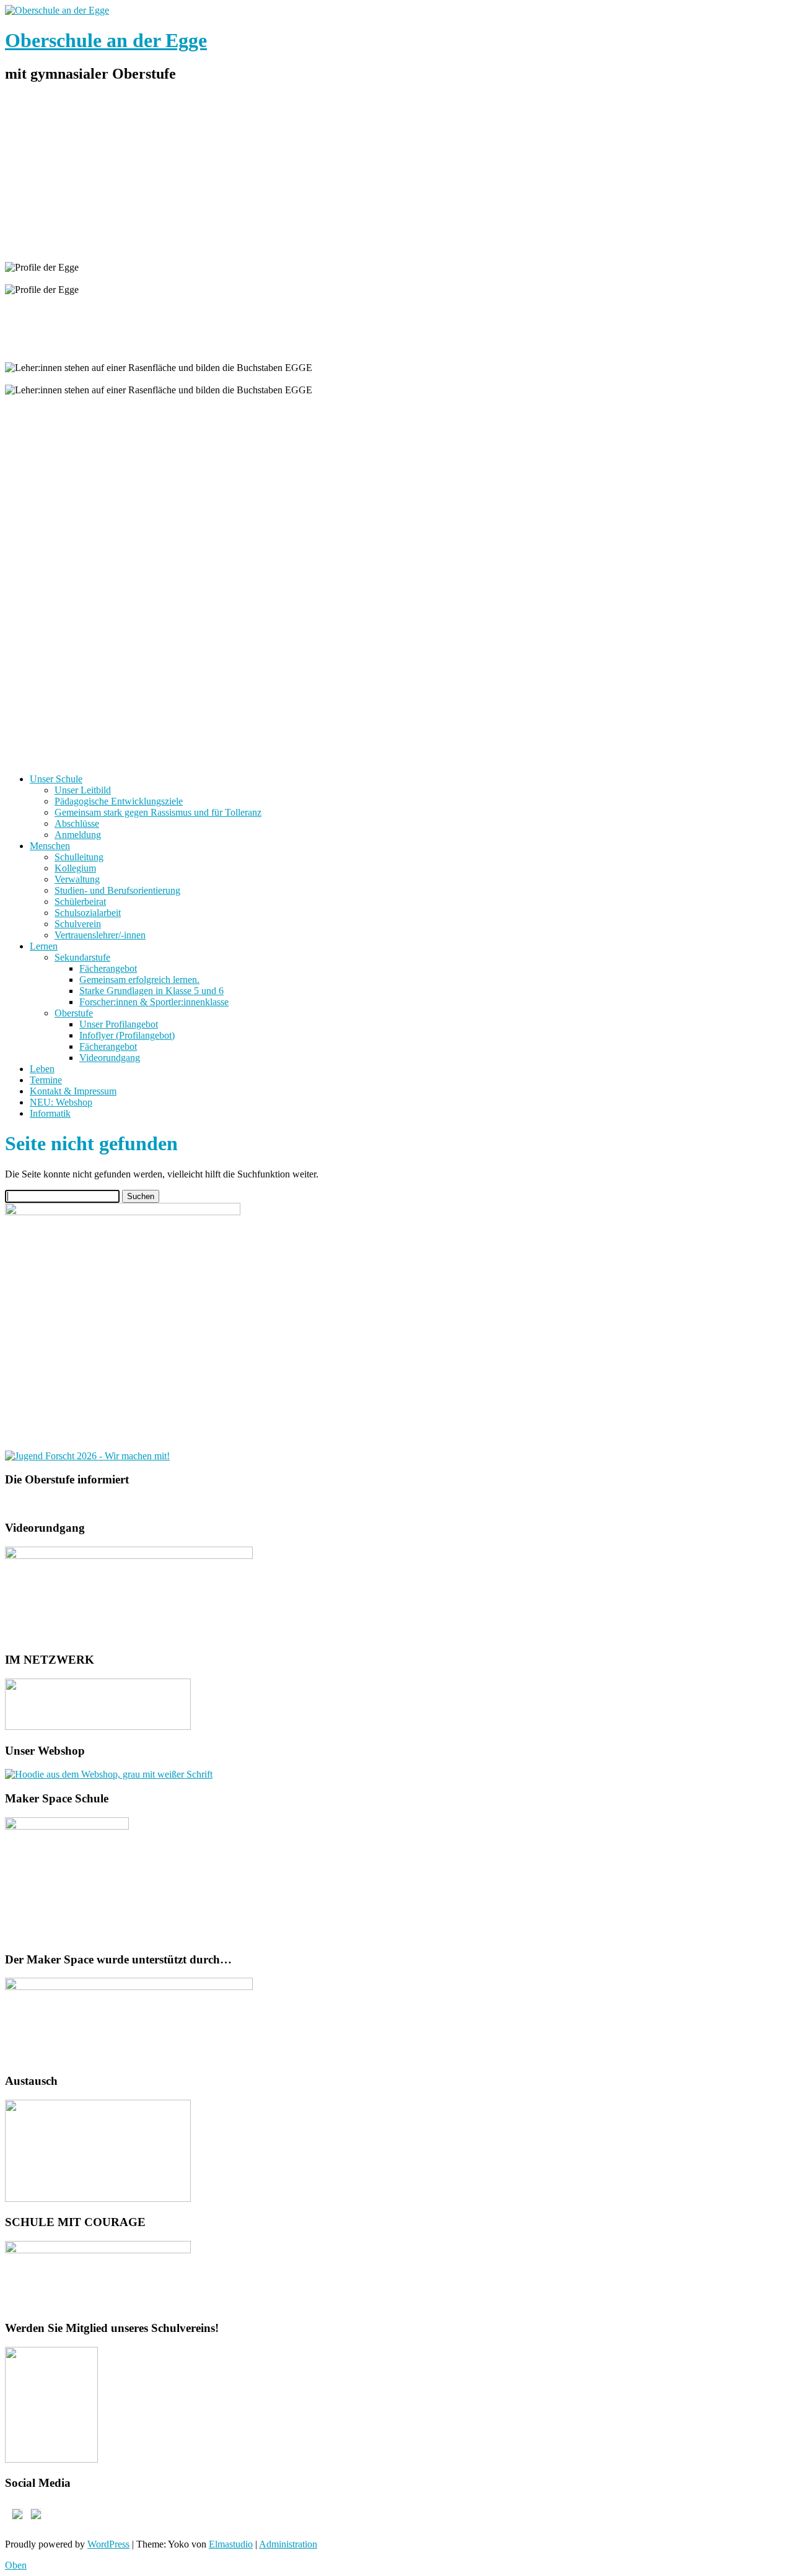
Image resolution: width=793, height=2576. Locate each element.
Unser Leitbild (83, 790)
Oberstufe (74, 1013)
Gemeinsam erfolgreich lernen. (139, 980)
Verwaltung (77, 879)
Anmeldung (78, 835)
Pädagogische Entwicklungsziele (119, 801)
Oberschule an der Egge (106, 40)
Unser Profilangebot (119, 1024)
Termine (46, 1080)
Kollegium (75, 868)
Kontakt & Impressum (73, 1091)
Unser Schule (56, 779)
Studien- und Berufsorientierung (117, 890)
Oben (16, 2565)
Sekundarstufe (82, 957)
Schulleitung (79, 857)
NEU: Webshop (61, 1102)
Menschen (50, 846)
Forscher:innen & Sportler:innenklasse (154, 1002)
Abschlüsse (77, 823)
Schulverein (78, 924)
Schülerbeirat (80, 902)
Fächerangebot (108, 968)
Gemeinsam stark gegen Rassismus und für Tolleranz (158, 812)
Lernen (44, 946)
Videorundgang (110, 1058)
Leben (42, 1069)
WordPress (108, 2544)
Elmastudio (231, 2544)
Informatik (50, 1113)
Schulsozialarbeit (88, 913)
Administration (288, 2544)
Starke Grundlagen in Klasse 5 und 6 (151, 991)
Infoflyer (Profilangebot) (127, 1035)
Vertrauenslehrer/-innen (100, 935)
